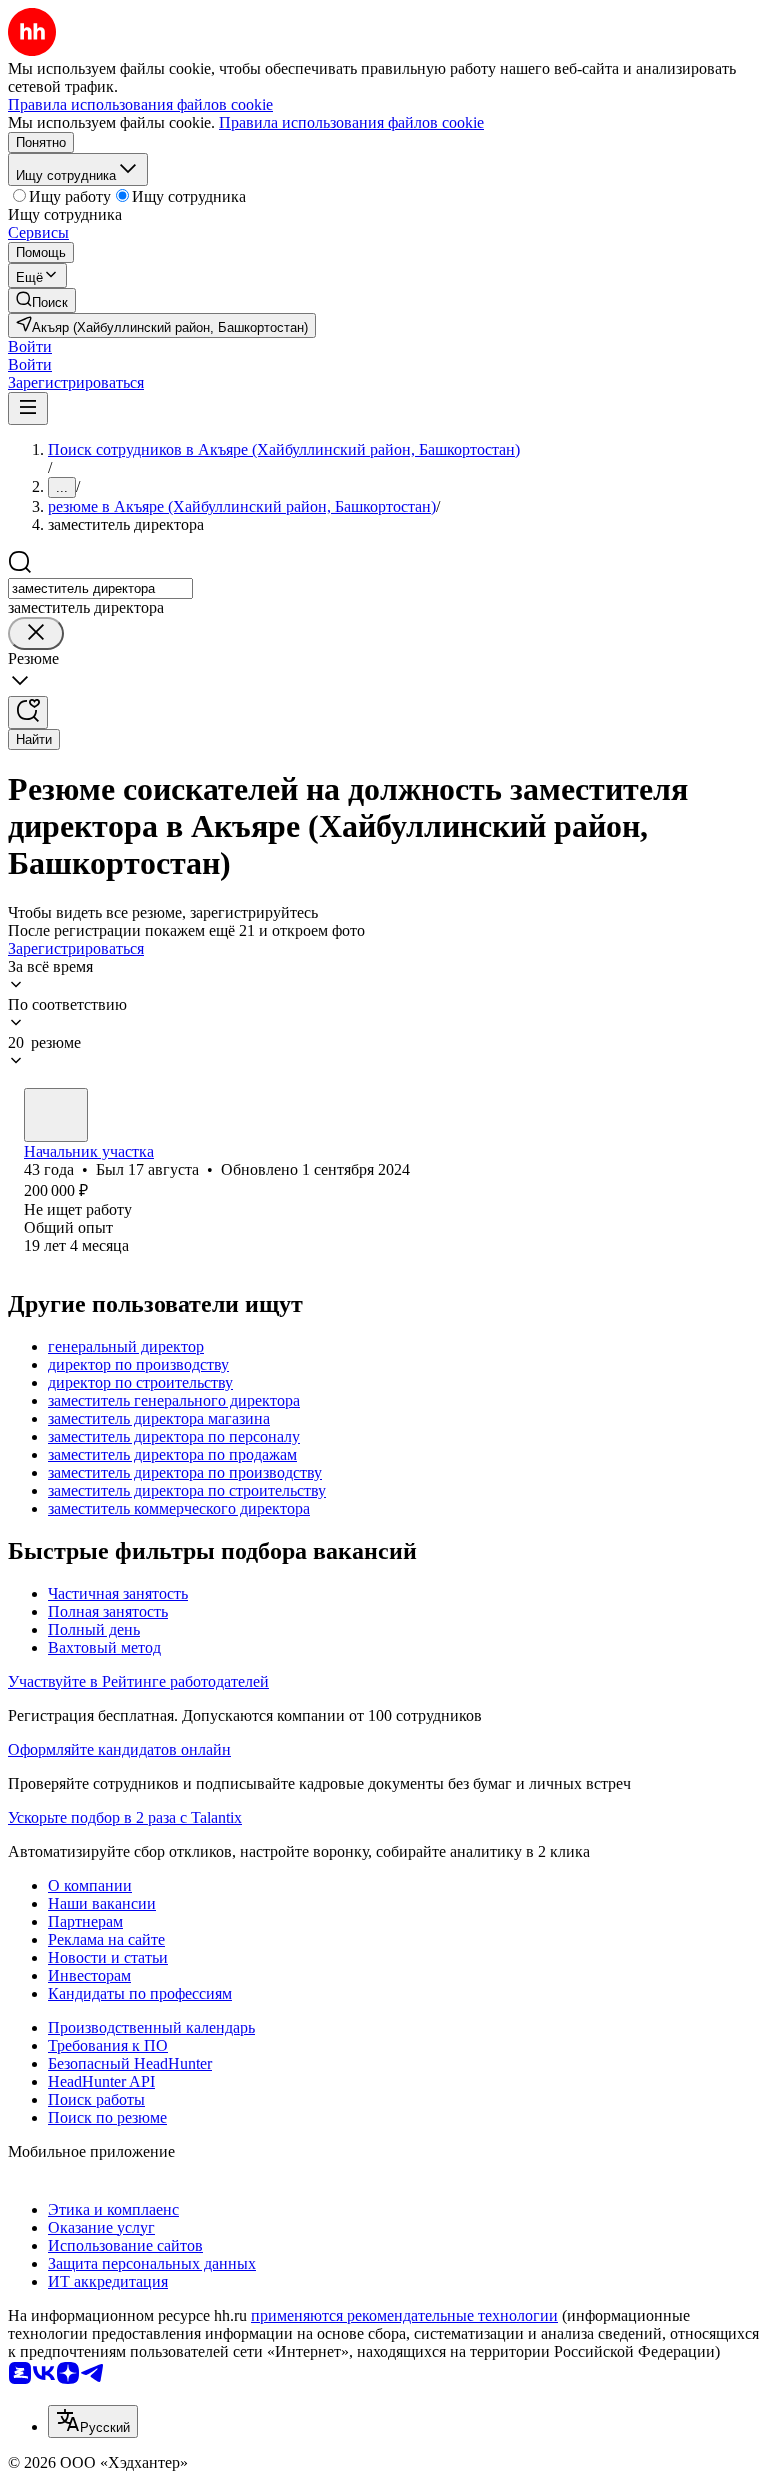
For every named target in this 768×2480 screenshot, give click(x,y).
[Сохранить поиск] (28, 712)
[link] (42, 300)
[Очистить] (36, 633)
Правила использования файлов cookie (351, 122)
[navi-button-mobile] (28, 408)
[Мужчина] (56, 1115)
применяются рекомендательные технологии (404, 2315)
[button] (30, 346)
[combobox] (100, 588)
